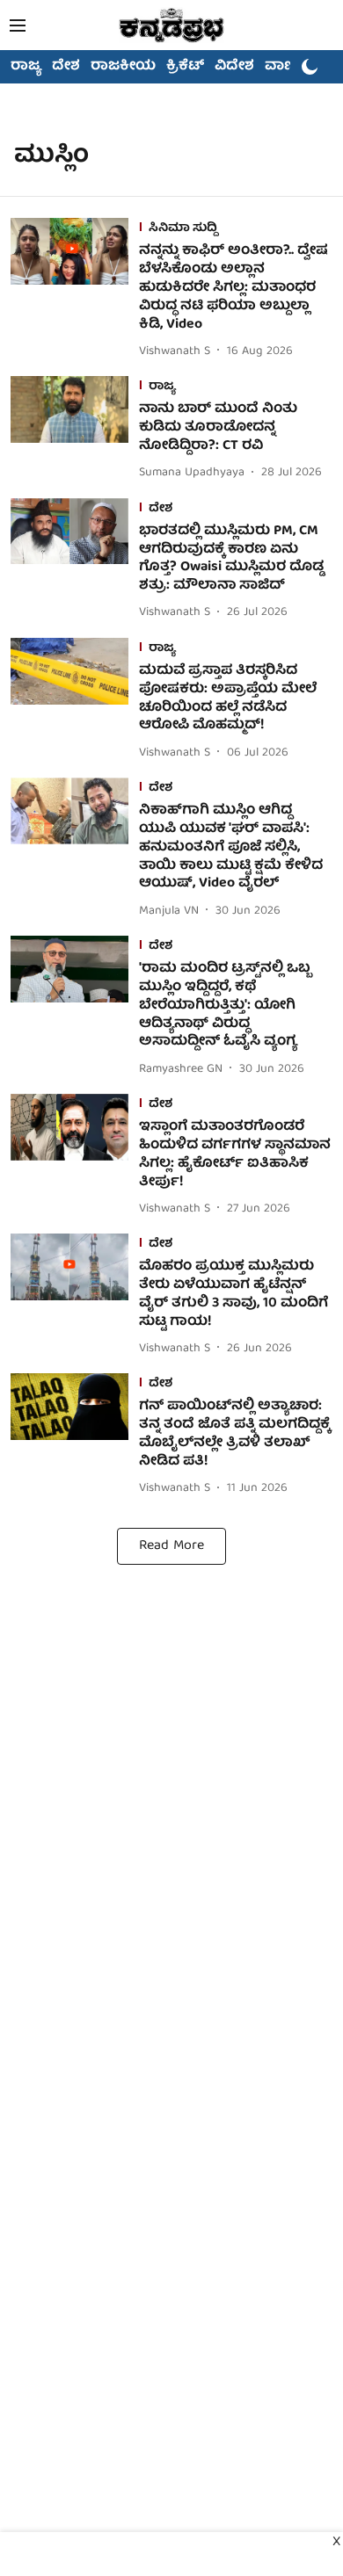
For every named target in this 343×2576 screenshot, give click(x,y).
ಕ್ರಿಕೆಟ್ (185, 67)
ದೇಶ (66, 67)
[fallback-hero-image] (75, 290)
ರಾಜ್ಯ (26, 67)
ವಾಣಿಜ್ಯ (287, 67)
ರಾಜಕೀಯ (123, 67)
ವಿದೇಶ (234, 67)
